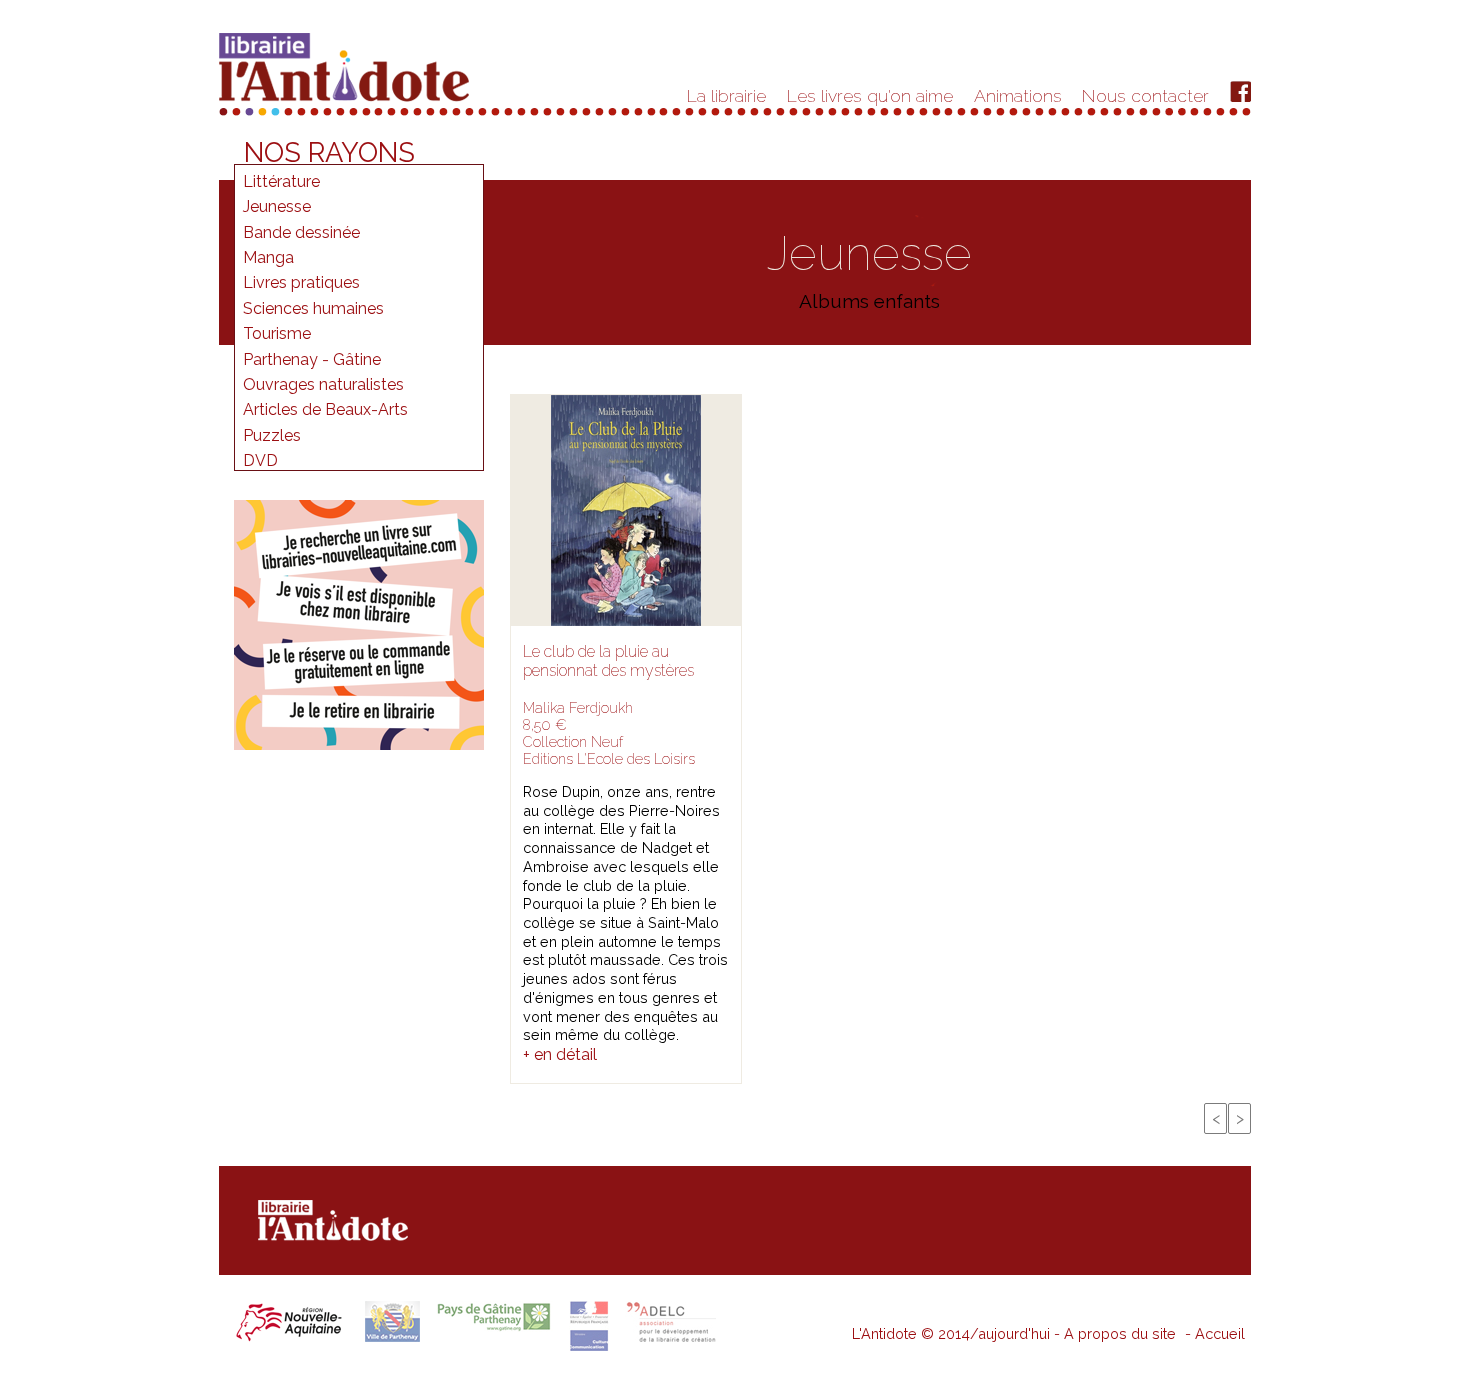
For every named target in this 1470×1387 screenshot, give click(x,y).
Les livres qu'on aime (870, 95)
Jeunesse (277, 206)
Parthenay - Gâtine (312, 359)
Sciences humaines (313, 308)
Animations (1018, 95)
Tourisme (277, 333)
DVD (260, 460)
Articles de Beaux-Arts (325, 409)
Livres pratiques (301, 282)
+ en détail (560, 1054)
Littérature (281, 181)
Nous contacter (1145, 95)
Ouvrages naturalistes (323, 384)
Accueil (1220, 1333)
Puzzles (272, 435)
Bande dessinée (301, 232)
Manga (268, 257)
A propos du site (1120, 1333)
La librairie (726, 95)
